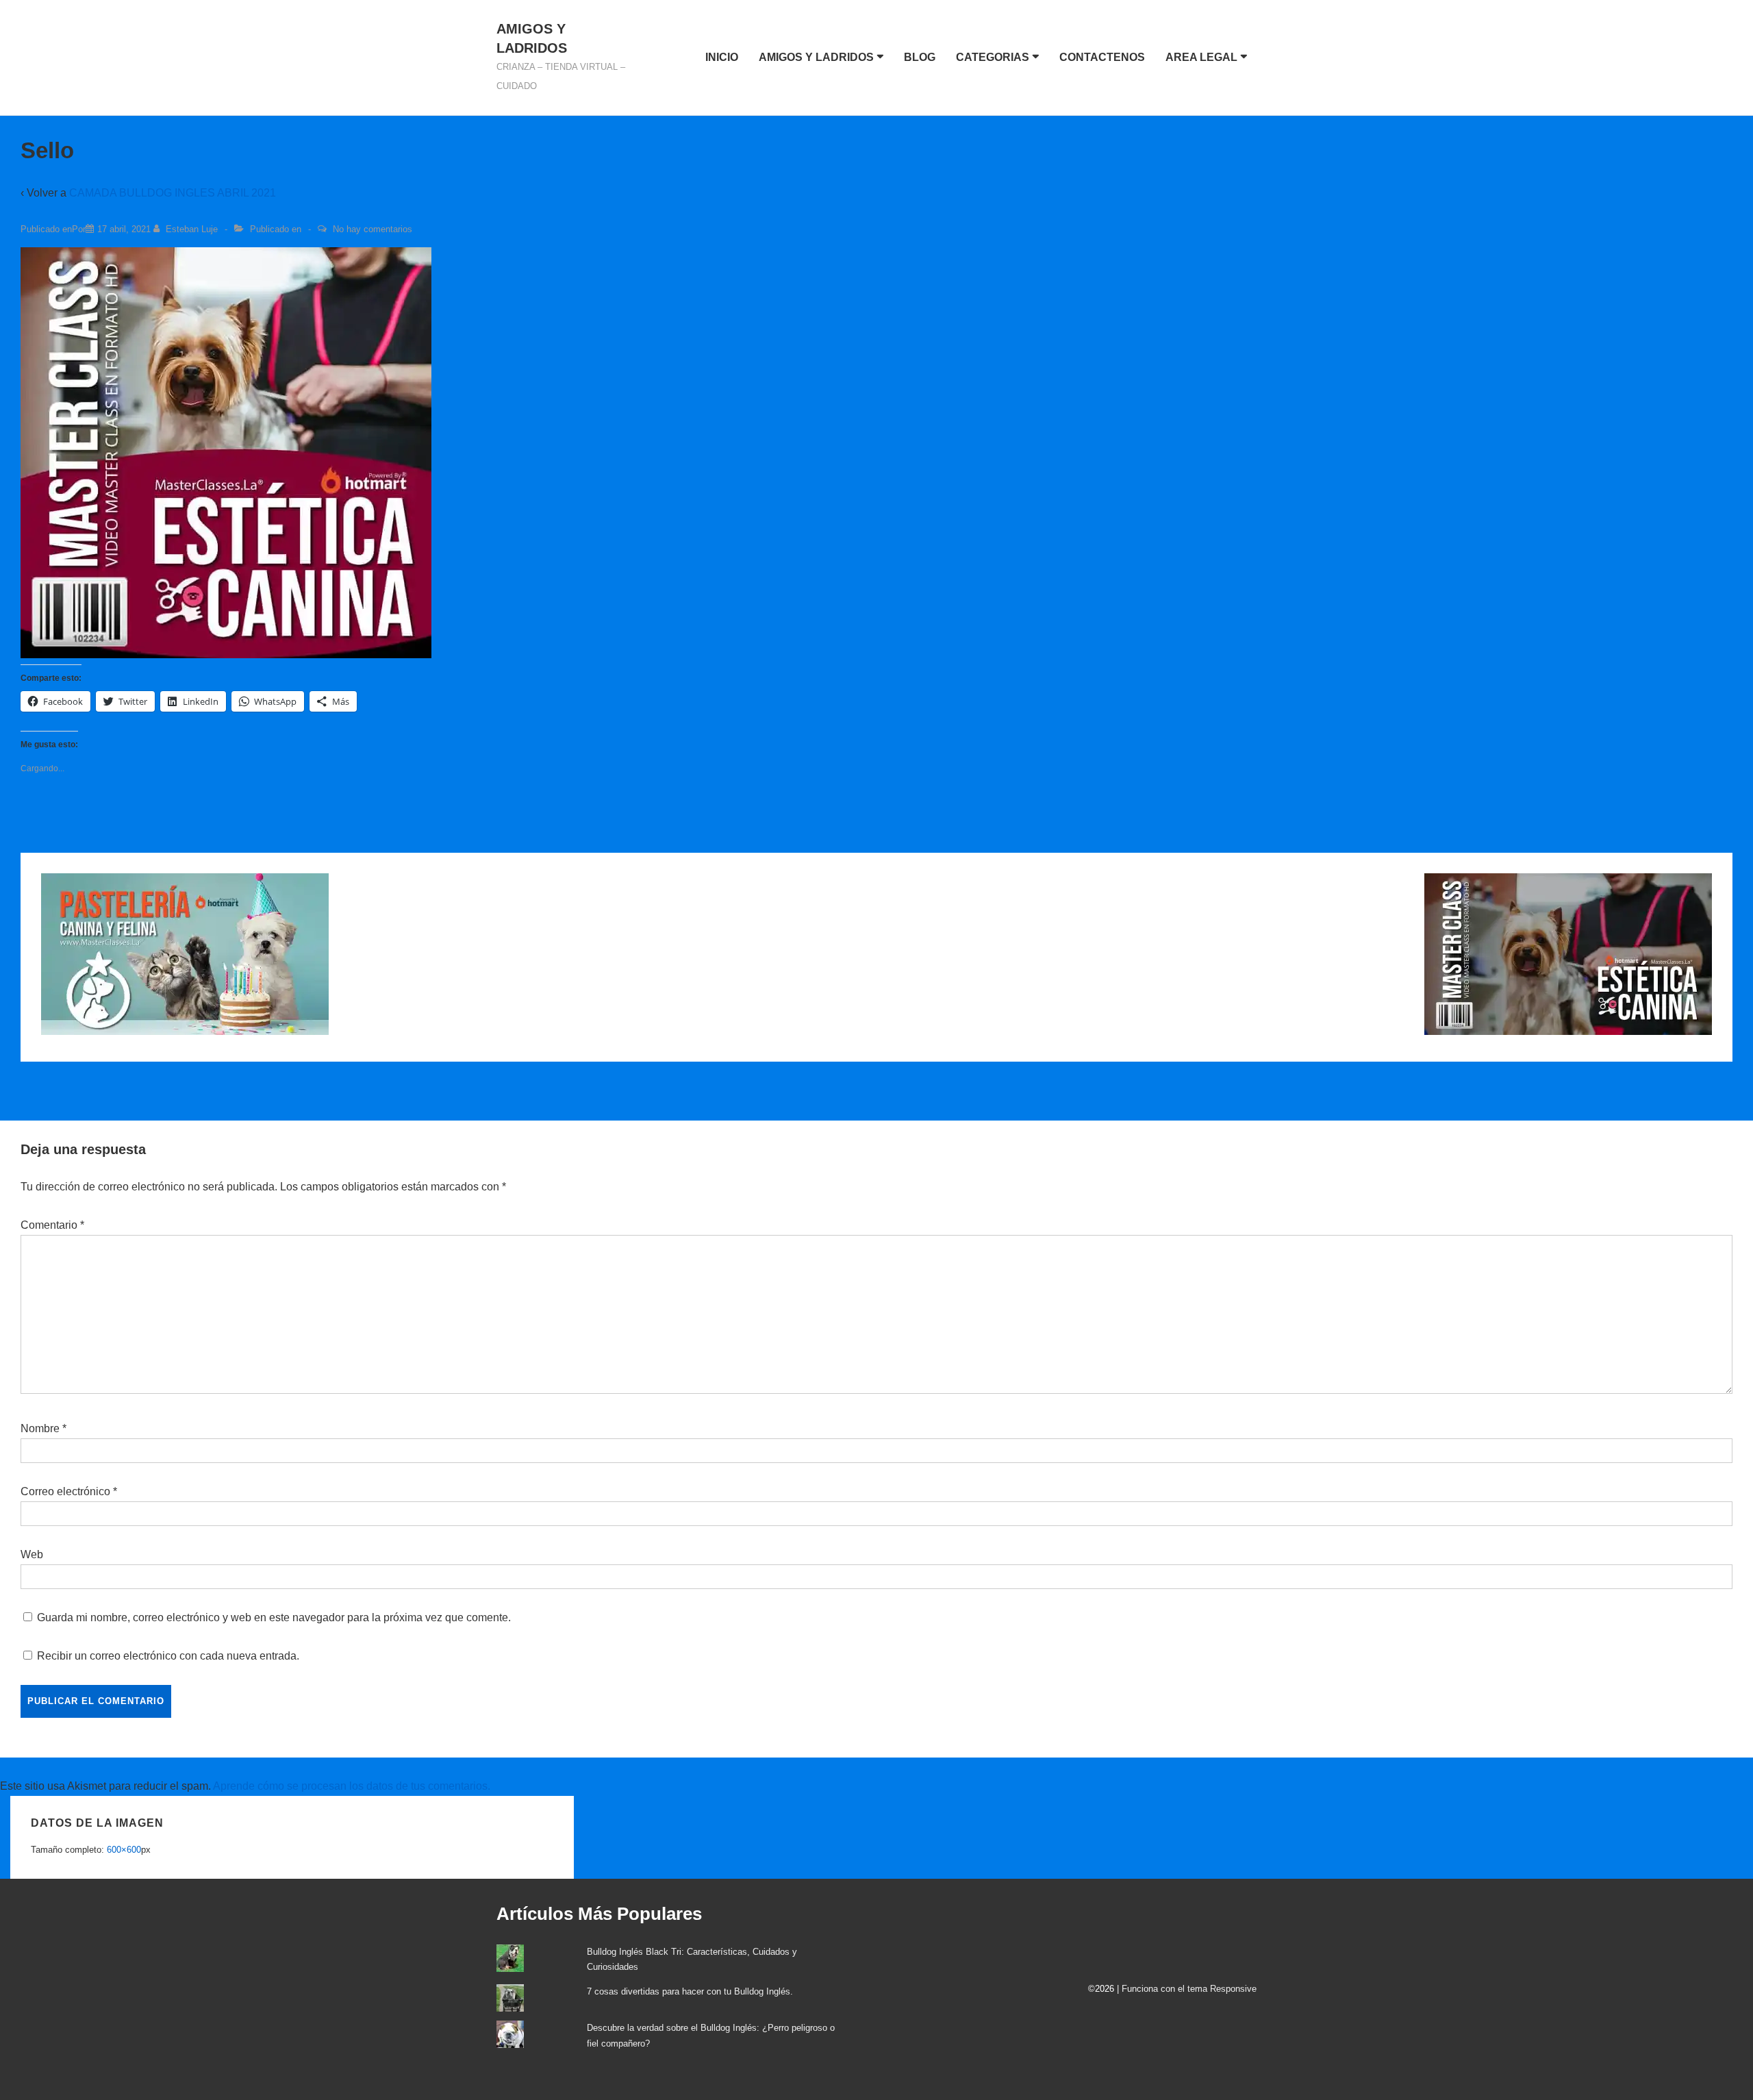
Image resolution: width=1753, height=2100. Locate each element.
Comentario (52, 1225)
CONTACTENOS (1102, 57)
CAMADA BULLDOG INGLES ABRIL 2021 (173, 193)
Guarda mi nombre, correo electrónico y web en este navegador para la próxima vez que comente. (274, 1617)
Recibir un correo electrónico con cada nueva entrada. (168, 1656)
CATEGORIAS (993, 57)
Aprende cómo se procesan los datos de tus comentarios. (352, 1786)
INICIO (722, 57)
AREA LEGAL (1201, 57)
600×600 (124, 1850)
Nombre (40, 1428)
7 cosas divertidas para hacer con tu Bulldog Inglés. (690, 1991)
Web (32, 1554)
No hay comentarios (373, 229)
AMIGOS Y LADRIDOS (816, 57)
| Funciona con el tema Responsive (1187, 1989)
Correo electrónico (65, 1491)
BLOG (920, 57)
